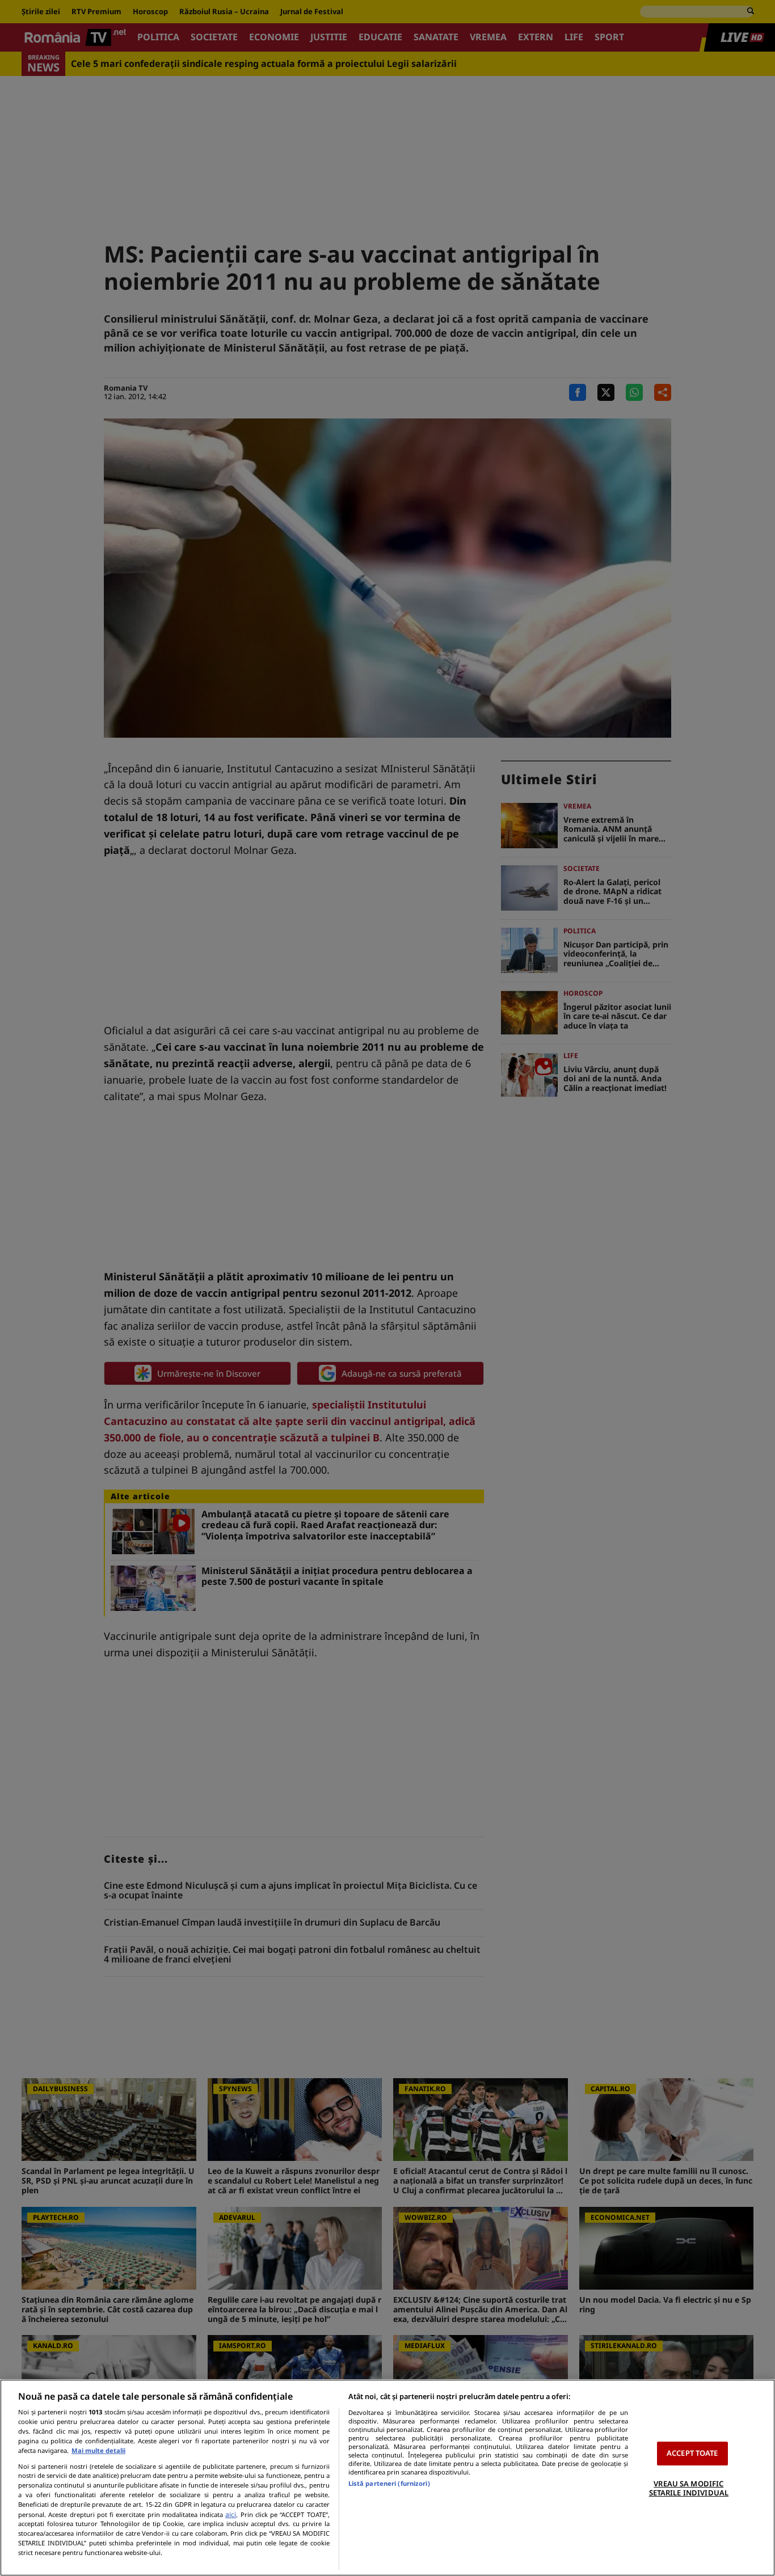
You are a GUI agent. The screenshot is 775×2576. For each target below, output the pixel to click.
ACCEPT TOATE (692, 2453)
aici (231, 2514)
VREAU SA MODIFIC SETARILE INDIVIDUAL (689, 2488)
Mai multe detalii (98, 2450)
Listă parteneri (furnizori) (389, 2483)
